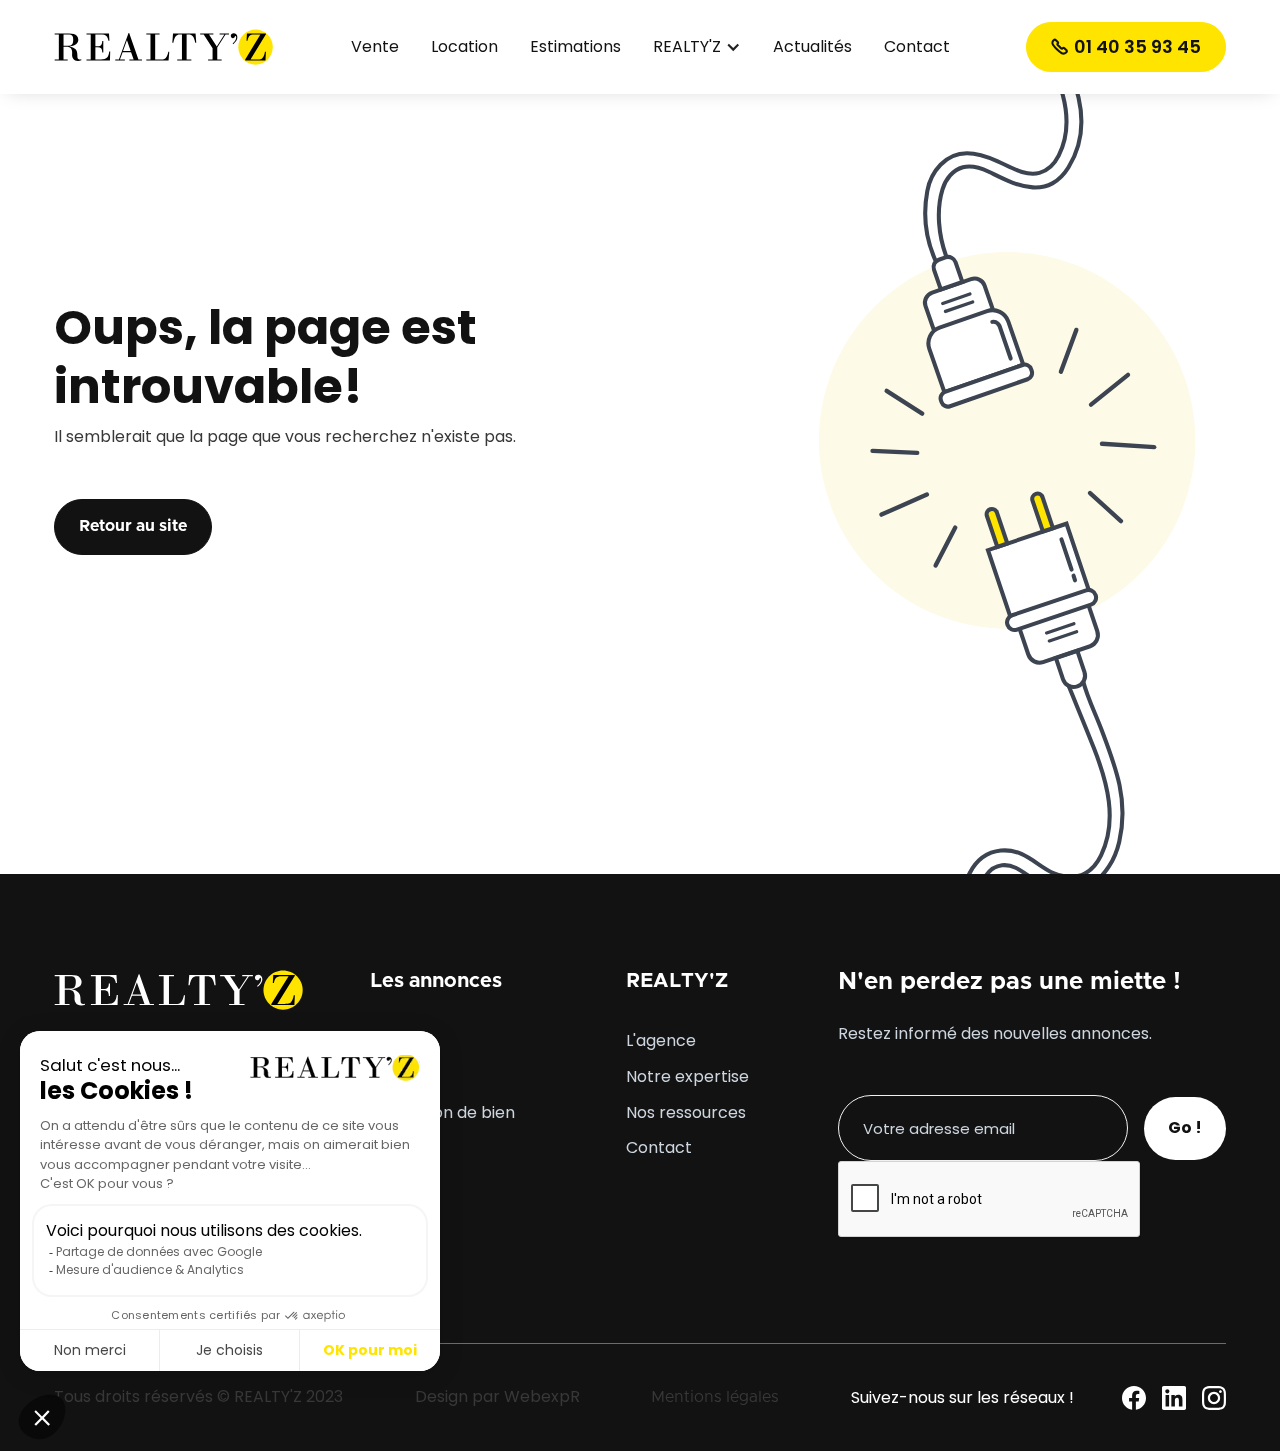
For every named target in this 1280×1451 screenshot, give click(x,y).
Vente (375, 47)
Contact (917, 47)
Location (464, 47)
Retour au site (133, 526)
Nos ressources (686, 1113)
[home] (164, 46)
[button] (697, 47)
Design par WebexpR (497, 1396)
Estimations (575, 47)
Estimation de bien (442, 1113)
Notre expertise (687, 1077)
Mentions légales (715, 1397)
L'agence (661, 1041)
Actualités (812, 47)
